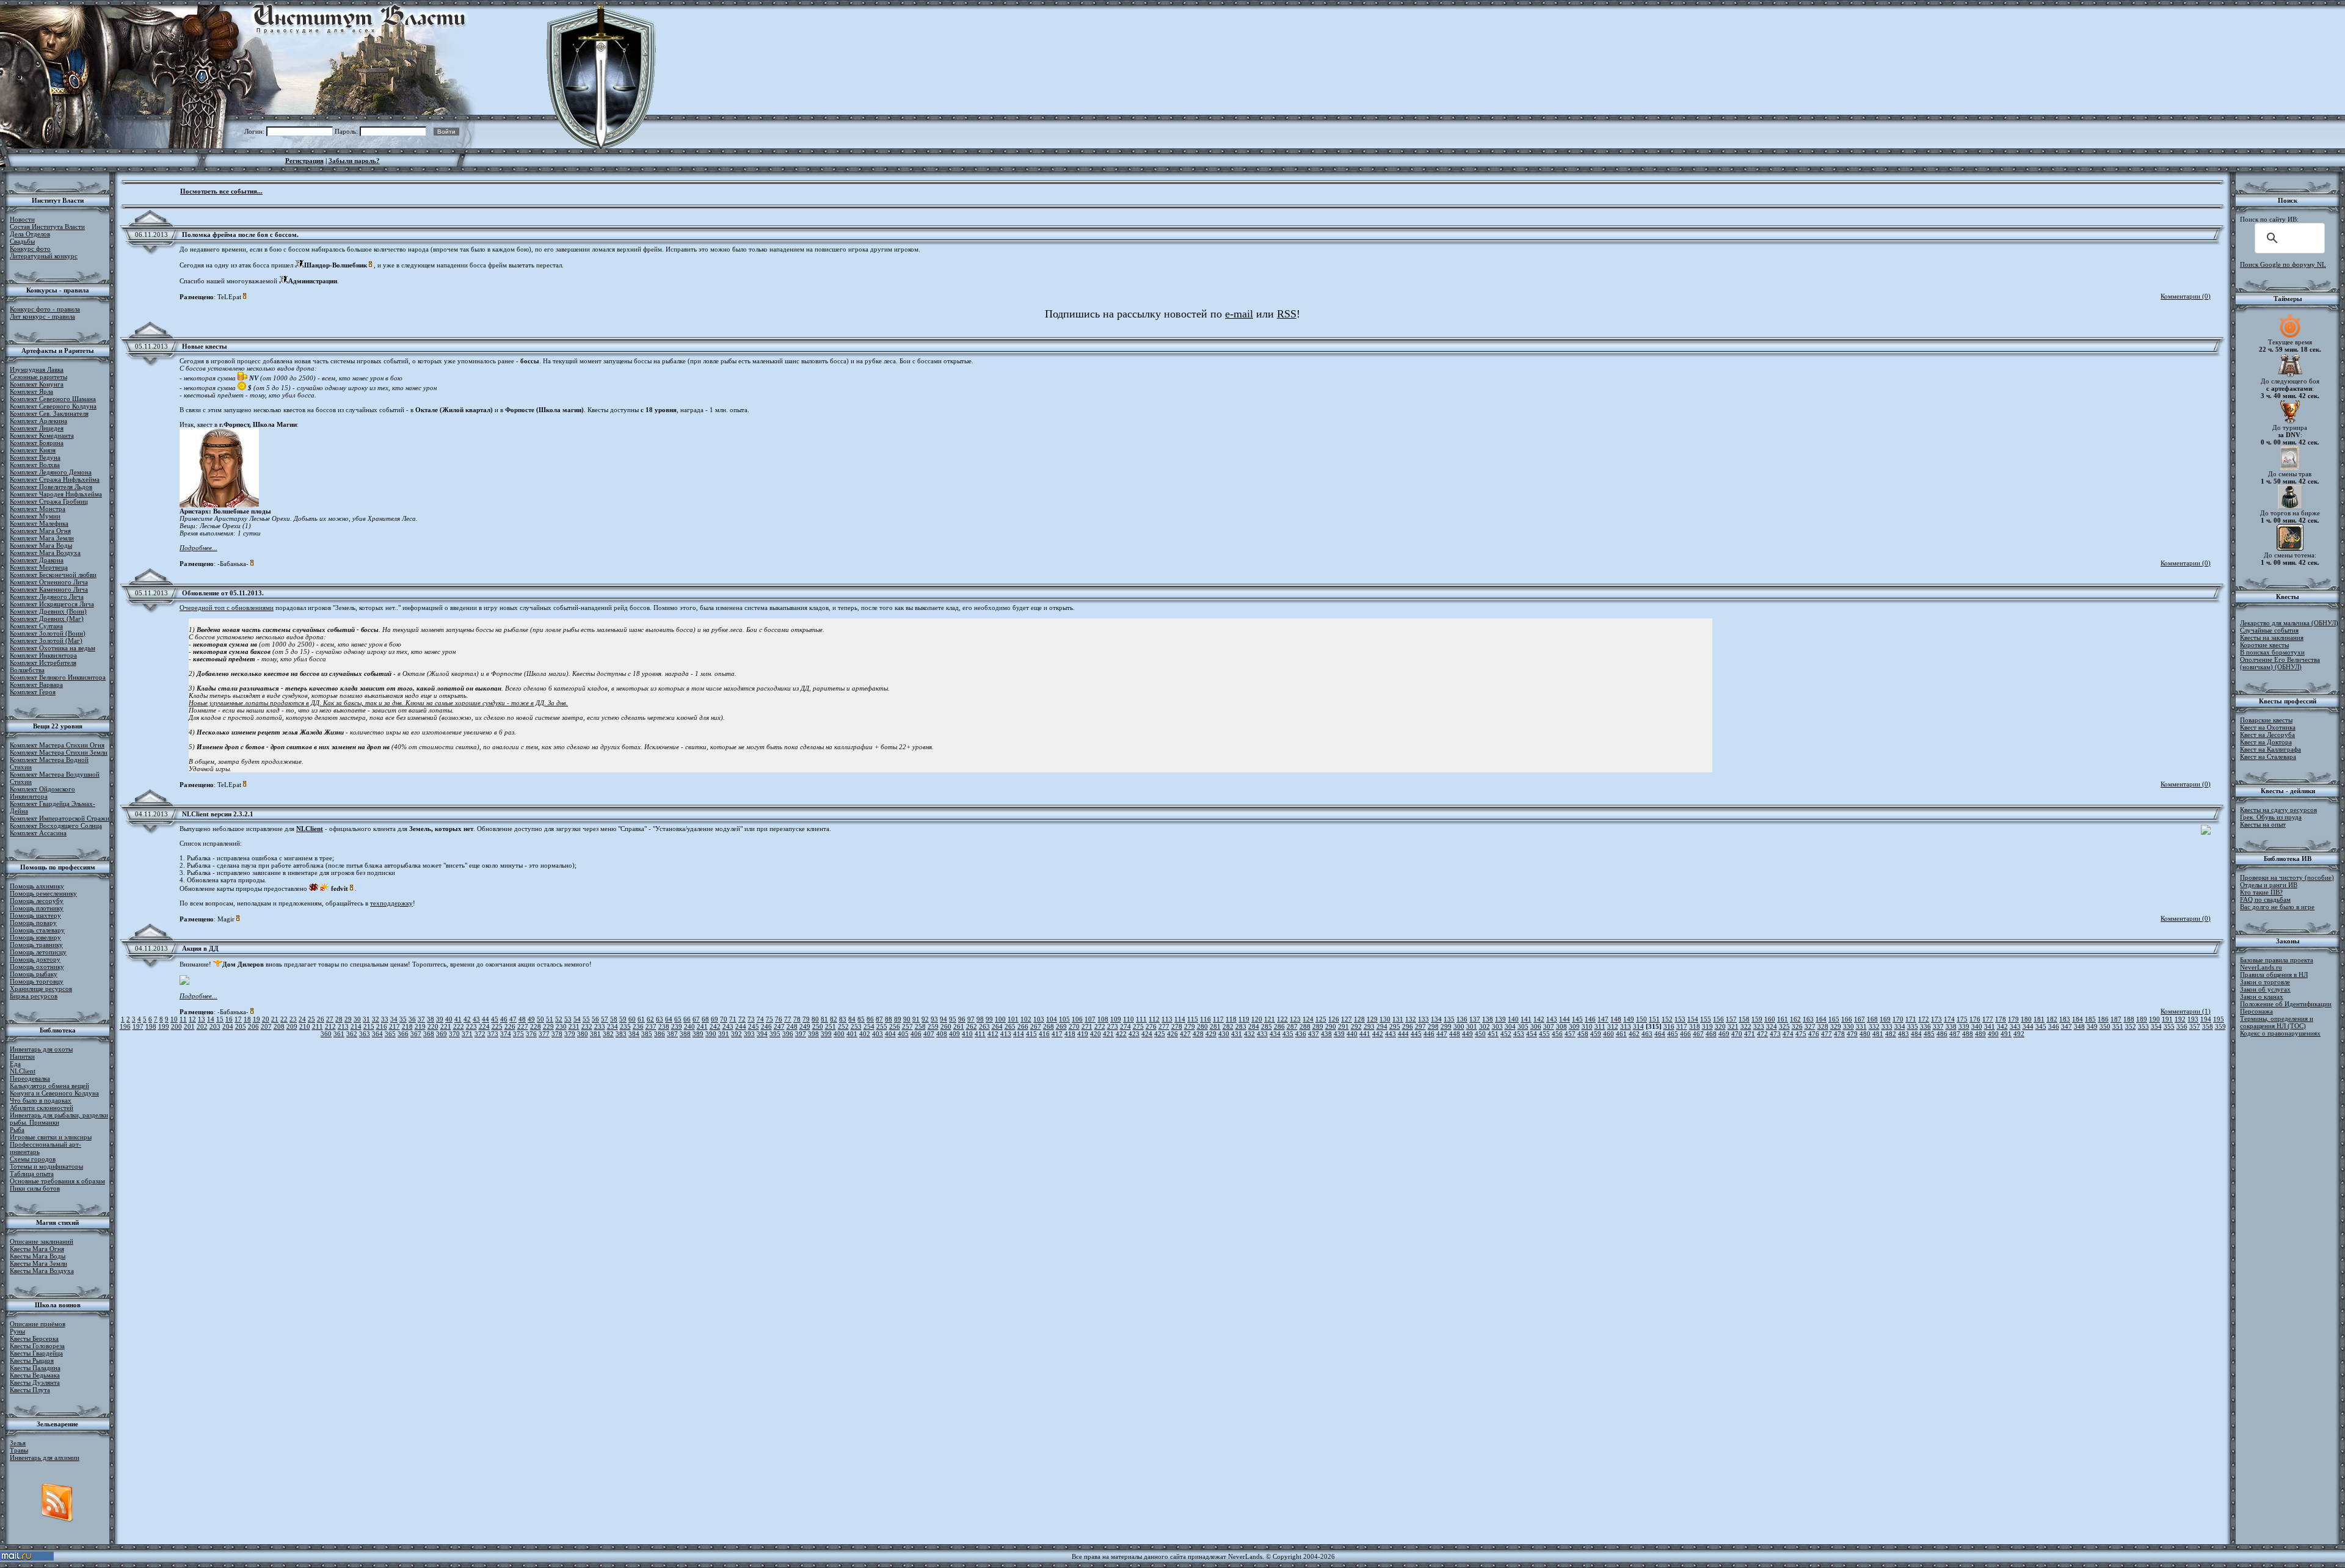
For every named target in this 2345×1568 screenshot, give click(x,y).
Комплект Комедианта (42, 435)
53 (568, 1019)
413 (1006, 1034)
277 (1164, 1026)
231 (574, 1026)
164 (1821, 1019)
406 (916, 1034)
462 (1634, 1034)
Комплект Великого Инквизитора (58, 677)
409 (954, 1034)
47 (513, 1019)
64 (669, 1019)
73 (751, 1019)
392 (736, 1034)
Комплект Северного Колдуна (53, 406)
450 (1480, 1034)
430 (1224, 1034)
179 (2013, 1019)
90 (907, 1019)
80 (815, 1019)
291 (1343, 1026)
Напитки (22, 1056)
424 (1147, 1034)
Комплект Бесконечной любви (53, 575)
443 (1391, 1034)
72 (742, 1019)
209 (292, 1026)
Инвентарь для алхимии (45, 1457)
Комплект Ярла (31, 391)
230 (561, 1026)
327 (1810, 1026)
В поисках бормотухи (2272, 652)
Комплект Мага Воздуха (45, 553)
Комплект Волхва (35, 465)
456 (1557, 1034)
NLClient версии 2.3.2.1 (218, 814)
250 (818, 1026)
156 (1718, 1019)
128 (1359, 1019)
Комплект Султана (36, 626)
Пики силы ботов (35, 1188)
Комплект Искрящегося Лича (52, 604)
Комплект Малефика (39, 523)
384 (634, 1034)
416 (1044, 1034)
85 (861, 1019)
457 (1570, 1034)
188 (2129, 1019)
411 (980, 1034)
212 (330, 1026)
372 (480, 1034)
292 (1356, 1026)
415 (1031, 1034)
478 (1839, 1034)
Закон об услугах (2265, 989)
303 (1497, 1026)
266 (1023, 1026)
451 (1493, 1034)
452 (1506, 1034)
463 (1647, 1034)
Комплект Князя (33, 450)
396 (788, 1034)
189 (2142, 1019)
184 (2078, 1019)
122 (1282, 1019)
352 (2131, 1026)
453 (1519, 1034)
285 (1267, 1026)
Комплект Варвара (36, 684)
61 (641, 1019)
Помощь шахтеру (35, 915)
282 (1228, 1026)
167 (1860, 1019)
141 (1526, 1019)
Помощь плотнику (37, 908)
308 (1562, 1026)
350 (2105, 1026)
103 (1039, 1019)
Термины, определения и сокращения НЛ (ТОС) (2277, 1022)
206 (253, 1026)
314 (1638, 1026)
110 (1129, 1019)
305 (1523, 1026)
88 (889, 1019)
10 (174, 1019)
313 (1626, 1026)
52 (559, 1019)
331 (1861, 1026)
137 (1475, 1019)
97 (971, 1019)
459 (1596, 1034)
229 (548, 1026)
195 (2219, 1019)
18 (247, 1019)
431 (1237, 1034)
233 (600, 1026)
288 (1305, 1026)
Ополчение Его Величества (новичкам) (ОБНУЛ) (2280, 663)
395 (775, 1034)
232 (587, 1026)
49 (531, 1019)
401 (852, 1034)
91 (916, 1019)
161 (1783, 1019)
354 (2156, 1026)
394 (762, 1034)
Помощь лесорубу (37, 901)
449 (1467, 1034)
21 (275, 1019)
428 (1198, 1034)
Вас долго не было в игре (2277, 907)
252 (843, 1026)
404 (890, 1034)
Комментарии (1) (2186, 1011)
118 (1231, 1019)
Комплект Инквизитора (43, 655)
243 (728, 1026)
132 (1411, 1019)
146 (1590, 1019)
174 (1949, 1019)
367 (416, 1034)
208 (279, 1026)
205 (241, 1026)
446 (1429, 1034)
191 (2167, 1019)
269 (1061, 1026)
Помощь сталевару (37, 930)
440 (1352, 1034)
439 (1339, 1034)
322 (1746, 1026)
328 (1823, 1026)
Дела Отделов (30, 234)
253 (856, 1026)
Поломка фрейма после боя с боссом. (240, 234)
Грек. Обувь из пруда (2271, 817)
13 (202, 1019)
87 (879, 1019)
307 (1549, 1026)
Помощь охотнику (37, 967)
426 (1172, 1034)
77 (788, 1019)
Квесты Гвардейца (36, 1353)
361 (339, 1034)
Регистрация (304, 161)
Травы (19, 1450)
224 (484, 1026)
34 (394, 1019)
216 (382, 1026)
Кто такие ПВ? (2261, 892)
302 (1485, 1026)
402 (865, 1034)
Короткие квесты (2264, 645)
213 (343, 1026)
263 (984, 1026)
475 (1801, 1034)
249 (805, 1026)
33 (385, 1019)
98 (980, 1019)
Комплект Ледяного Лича (47, 597)
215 (369, 1026)
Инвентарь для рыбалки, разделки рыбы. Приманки (59, 1119)
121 (1270, 1019)
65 (678, 1019)
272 (1100, 1026)
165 (1834, 1019)
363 (365, 1034)
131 (1398, 1019)
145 (1577, 1019)
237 (651, 1026)
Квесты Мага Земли (38, 1263)
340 (1977, 1026)
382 (608, 1034)
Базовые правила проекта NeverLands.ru (2277, 964)
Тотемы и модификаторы (46, 1166)
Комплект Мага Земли (42, 538)
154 (1693, 1019)
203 (215, 1026)
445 (1416, 1034)
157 (1731, 1019)
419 (1083, 1034)
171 (1911, 1019)
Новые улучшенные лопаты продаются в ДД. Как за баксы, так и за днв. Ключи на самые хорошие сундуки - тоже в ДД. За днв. (378, 703)
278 (1177, 1026)
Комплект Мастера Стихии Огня (57, 745)
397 (801, 1034)
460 (1609, 1034)
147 (1603, 1019)
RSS (1287, 314)
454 (1532, 1034)
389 (698, 1034)
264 (997, 1026)
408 (942, 1034)
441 (1365, 1034)
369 (442, 1034)
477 (1827, 1034)
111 (1141, 1019)
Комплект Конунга (37, 384)
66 (687, 1019)
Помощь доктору (35, 959)
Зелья (18, 1443)
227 (523, 1026)
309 (1574, 1026)
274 (1125, 1026)
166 (1847, 1019)
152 (1667, 1019)
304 (1510, 1026)
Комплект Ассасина (38, 833)
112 (1154, 1019)
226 (510, 1026)
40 (449, 1019)
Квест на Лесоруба (2267, 735)
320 (1720, 1026)
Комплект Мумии (35, 516)
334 (1900, 1026)
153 (1680, 1019)
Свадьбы (22, 241)
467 (1698, 1034)
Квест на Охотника (2268, 727)
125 (1321, 1019)
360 (326, 1034)
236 (638, 1026)
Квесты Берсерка (34, 1338)
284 (1254, 1026)
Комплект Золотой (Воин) (48, 633)
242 (715, 1026)
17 (238, 1019)
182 (2052, 1019)
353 (2143, 1026)
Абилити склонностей (42, 1108)
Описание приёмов (38, 1324)
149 (1629, 1019)
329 (1836, 1026)
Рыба (17, 1130)
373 (493, 1034)
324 (1772, 1026)
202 (202, 1026)
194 (2206, 1019)
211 (318, 1026)
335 (1913, 1026)
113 (1167, 1019)
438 (1326, 1034)
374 (506, 1034)
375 (518, 1034)
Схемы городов (33, 1159)
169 (1885, 1019)
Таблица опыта (32, 1174)
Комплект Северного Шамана (53, 399)
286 (1279, 1026)
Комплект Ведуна (35, 457)
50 (540, 1019)
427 (1185, 1034)
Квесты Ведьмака (35, 1375)
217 (394, 1026)
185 (2090, 1019)
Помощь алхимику (37, 886)
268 (1049, 1026)
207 (266, 1026)
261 (959, 1026)
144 (1565, 1019)
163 (1808, 1019)
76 (779, 1019)
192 (2180, 1019)
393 (749, 1034)
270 (1074, 1026)
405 (903, 1034)
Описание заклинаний (42, 1241)
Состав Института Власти (47, 227)
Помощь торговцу (37, 981)
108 (1103, 1019)
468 (1711, 1034)
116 (1205, 1019)
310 (1587, 1026)
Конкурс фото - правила (45, 309)
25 (311, 1019)
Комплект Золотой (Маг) (46, 641)
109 (1116, 1019)
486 (1942, 1034)
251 (831, 1026)
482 (1891, 1034)
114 (1180, 1019)
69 (714, 1019)
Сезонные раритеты (38, 377)
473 (1775, 1034)
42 (467, 1019)
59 (623, 1019)
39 (440, 1019)
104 (1052, 1019)
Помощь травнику (36, 945)
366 (403, 1034)
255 (882, 1026)
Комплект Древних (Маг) (47, 619)
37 (421, 1019)
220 (433, 1026)
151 (1654, 1019)
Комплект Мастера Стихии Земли (59, 752)
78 (797, 1019)
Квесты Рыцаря (32, 1360)
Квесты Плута (30, 1390)
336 (1925, 1026)
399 (826, 1034)
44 (485, 1019)
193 (2193, 1019)
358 (2208, 1026)
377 (544, 1034)
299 (1446, 1026)
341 (1990, 1026)
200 (176, 1026)
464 (1660, 1034)
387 (672, 1034)
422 (1121, 1034)
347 (2067, 1026)
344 (2028, 1026)
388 (685, 1034)
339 (1964, 1026)
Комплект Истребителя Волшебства (43, 666)
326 (1797, 1026)
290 (1331, 1026)
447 (1442, 1034)
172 (1924, 1019)
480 (1865, 1034)
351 (2118, 1026)
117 (1218, 1019)
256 (895, 1026)
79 (806, 1019)
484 (1916, 1034)
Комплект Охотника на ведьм (53, 648)
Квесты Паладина (35, 1368)
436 (1301, 1034)
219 (420, 1026)
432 (1249, 1034)
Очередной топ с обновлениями (227, 608)
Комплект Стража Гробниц (49, 501)
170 (1898, 1019)
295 (1395, 1026)
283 (1241, 1026)
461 (1621, 1034)
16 (229, 1019)
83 (843, 1019)
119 (1244, 1019)
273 (1113, 1026)
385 (647, 1034)
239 (677, 1026)
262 (972, 1026)
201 (189, 1026)
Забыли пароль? (354, 161)
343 (2015, 1026)
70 (724, 1019)
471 (1750, 1034)
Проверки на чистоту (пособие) (2287, 877)
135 (1449, 1019)
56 (595, 1019)
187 (2116, 1019)
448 (1455, 1034)
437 (1314, 1034)
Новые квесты (205, 346)
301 (1472, 1026)
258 (920, 1026)
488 (1968, 1034)
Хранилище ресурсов (41, 989)
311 (1600, 1026)
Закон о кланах (2262, 996)
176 (1975, 1019)
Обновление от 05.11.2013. (223, 593)
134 (1436, 1019)
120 (1257, 1019)
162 (1795, 1019)
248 (792, 1026)
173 (1936, 1019)
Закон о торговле (2265, 982)
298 (1433, 1026)
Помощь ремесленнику (43, 893)
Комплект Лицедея (37, 428)
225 (497, 1026)
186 (2103, 1019)
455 (1544, 1034)
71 (733, 1019)
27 (330, 1019)
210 (305, 1026)
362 (352, 1034)
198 (151, 1026)
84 (852, 1019)
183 (2065, 1019)
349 (2092, 1026)
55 (586, 1019)
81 (824, 1019)
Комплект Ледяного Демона (51, 472)
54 (577, 1019)
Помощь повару (33, 923)
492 (2019, 1034)
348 (2079, 1026)
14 (211, 1019)
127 (1347, 1019)
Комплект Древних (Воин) (48, 611)
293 (1369, 1026)
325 (1784, 1026)
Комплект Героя (33, 692)
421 (1108, 1034)
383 (621, 1034)
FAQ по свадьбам (2265, 899)
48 (522, 1019)
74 (760, 1019)
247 (779, 1026)
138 (1488, 1019)
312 (1613, 1026)
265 (1010, 1026)
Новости (22, 219)
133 (1423, 1019)
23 (293, 1019)
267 (1036, 1026)
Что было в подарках (41, 1100)
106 (1077, 1019)
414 (1019, 1034)
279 (1190, 1026)
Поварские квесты (2266, 720)
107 (1090, 1019)
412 (993, 1034)
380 (583, 1034)
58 (614, 1019)
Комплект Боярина (37, 443)
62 (650, 1019)
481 (1878, 1034)
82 (834, 1019)
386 (660, 1034)
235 (625, 1026)
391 (724, 1034)
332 (1874, 1026)
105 (1064, 1019)
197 (138, 1026)
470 (1737, 1034)
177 (1988, 1019)
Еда (15, 1064)
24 (302, 1019)
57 (605, 1019)
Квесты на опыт (2263, 824)
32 (376, 1019)
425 (1160, 1034)
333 (1887, 1026)
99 (989, 1019)
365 (390, 1034)
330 (1849, 1026)
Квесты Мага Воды (38, 1256)
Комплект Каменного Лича (49, 589)
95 (953, 1019)
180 (2026, 1019)
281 (1215, 1026)
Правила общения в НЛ (2274, 975)
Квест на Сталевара (2268, 757)
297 (1420, 1026)
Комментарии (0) (2186, 296)
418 (1070, 1034)
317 (1682, 1026)
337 (1938, 1026)
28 (339, 1019)
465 (1673, 1034)
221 (446, 1026)
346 (2054, 1026)
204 (228, 1026)
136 (1462, 1019)
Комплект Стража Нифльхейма (55, 479)
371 (467, 1034)
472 (1762, 1034)
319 (1707, 1026)
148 (1616, 1019)
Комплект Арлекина (38, 421)
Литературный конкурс (44, 256)
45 (495, 1019)
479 (1852, 1034)
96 (962, 1019)
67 (696, 1019)
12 (192, 1019)
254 (869, 1026)
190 (2154, 1019)
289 (1318, 1026)
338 (1951, 1026)
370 (454, 1034)
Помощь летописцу (38, 952)
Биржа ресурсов (34, 996)
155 (1706, 1019)
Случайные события (2269, 630)
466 (1685, 1034)
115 (1193, 1019)
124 (1308, 1019)
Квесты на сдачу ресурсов (2278, 810)
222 (459, 1026)
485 (1929, 1034)
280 (1202, 1026)
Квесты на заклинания (2272, 637)
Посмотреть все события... (221, 191)
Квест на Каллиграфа (2270, 749)
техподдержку (391, 903)
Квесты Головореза (37, 1346)
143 (1552, 1019)
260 (946, 1026)
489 (1980, 1034)
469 (1724, 1034)
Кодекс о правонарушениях (2280, 1033)
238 (664, 1026)
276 (1151, 1026)
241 (702, 1026)
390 (711, 1034)
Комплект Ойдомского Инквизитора (42, 793)
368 (429, 1034)
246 (766, 1026)
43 (476, 1019)
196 (125, 1026)
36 (412, 1019)
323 (1759, 1026)
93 (934, 1019)
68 (705, 1019)
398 (813, 1034)
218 (407, 1026)
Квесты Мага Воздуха (42, 1271)
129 (1372, 1019)
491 (2006, 1034)
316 (1669, 1026)
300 (1459, 1026)
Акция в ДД (200, 948)
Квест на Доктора (2266, 742)
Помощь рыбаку (34, 974)
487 (1955, 1034)
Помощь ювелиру (35, 937)
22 (284, 1019)
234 (613, 1026)
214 (356, 1026)
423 (1134, 1034)
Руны (17, 1331)
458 (1583, 1034)
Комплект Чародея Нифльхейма (56, 494)
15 (220, 1019)
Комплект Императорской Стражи (60, 818)
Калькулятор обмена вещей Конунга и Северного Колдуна (54, 1089)
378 (557, 1034)
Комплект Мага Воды (41, 545)
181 (2039, 1019)
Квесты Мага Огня (37, 1249)
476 (1814, 1034)
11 (183, 1019)
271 (1087, 1026)
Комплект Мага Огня (40, 531)
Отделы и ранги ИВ (2269, 885)
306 (1536, 1026)
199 (164, 1026)
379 (570, 1034)
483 (1903, 1034)
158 (1744, 1019)
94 (943, 1019)
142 (1539, 1019)
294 (1382, 1026)
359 (2220, 1026)
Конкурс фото (30, 249)
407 (929, 1034)
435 (1288, 1034)
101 (1013, 1019)
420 (1096, 1034)
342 (2002, 1026)
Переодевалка (30, 1078)
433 (1262, 1034)
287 (1292, 1026)
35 (403, 1019)
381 (595, 1034)
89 (898, 1019)
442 (1378, 1034)
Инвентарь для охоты (41, 1049)
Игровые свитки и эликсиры (51, 1137)
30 (357, 1019)
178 (2001, 1019)
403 (878, 1034)
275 (1138, 1026)
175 (1962, 1019)
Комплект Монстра (38, 509)
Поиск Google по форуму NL (2283, 264)
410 (967, 1034)
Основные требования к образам (57, 1181)
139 (1500, 1019)
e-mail (1239, 314)
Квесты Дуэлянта (35, 1382)
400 (839, 1034)
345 (2041, 1026)
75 (769, 1019)
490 (1993, 1034)
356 (2182, 1026)
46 (504, 1019)
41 (458, 1019)
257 (907, 1026)
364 (377, 1034)
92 (925, 1019)
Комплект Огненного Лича (49, 582)
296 (1408, 1026)
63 (660, 1019)
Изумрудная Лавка (37, 369)
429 (1211, 1034)
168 (1872, 1019)
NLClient (23, 1071)
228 (536, 1026)
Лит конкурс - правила (42, 316)
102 (1026, 1019)
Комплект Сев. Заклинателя (49, 413)
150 (1641, 1019)
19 (256, 1019)
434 (1275, 1034)
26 (321, 1019)
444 (1403, 1034)
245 (754, 1026)
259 (933, 1026)
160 (1770, 1019)
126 (1334, 1019)
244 (741, 1026)
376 (531, 1034)
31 (366, 1019)
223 (471, 1026)
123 (1295, 1019)
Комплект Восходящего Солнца (56, 826)
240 (689, 1026)
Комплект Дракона (37, 560)
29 (348, 1019)
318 (1695, 1026)
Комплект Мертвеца (39, 567)
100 (1000, 1019)
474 (1788, 1034)
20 (266, 1019)
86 (870, 1019)
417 (1057, 1034)
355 (2169, 1026)
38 (431, 1019)
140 (1513, 1019)
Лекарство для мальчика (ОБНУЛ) (2289, 623)
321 (1733, 1026)
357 (2195, 1026)
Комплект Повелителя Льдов (51, 487)
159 (1757, 1019)
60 (632, 1019)
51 (550, 1019)
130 (1385, 1019)
